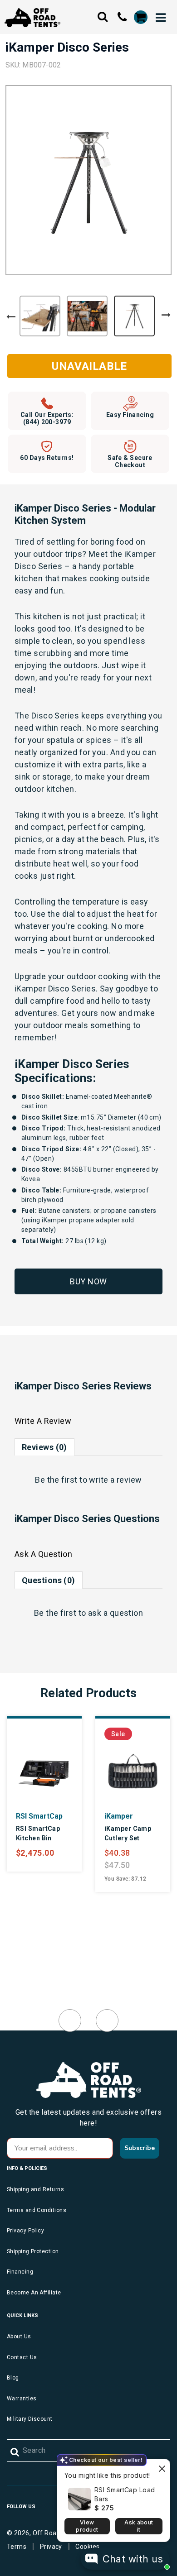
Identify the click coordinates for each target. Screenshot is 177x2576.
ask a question (116, 1613)
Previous (11, 317)
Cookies (87, 2547)
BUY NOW (88, 1281)
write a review (115, 1480)
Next (166, 315)
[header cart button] (140, 17)
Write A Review (43, 1421)
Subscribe (140, 2148)
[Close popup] (162, 2467)
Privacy (51, 2547)
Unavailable (89, 366)
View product (87, 2526)
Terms (17, 2547)
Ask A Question (43, 1554)
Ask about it (139, 2526)
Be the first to (88, 1480)
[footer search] (15, 2452)
